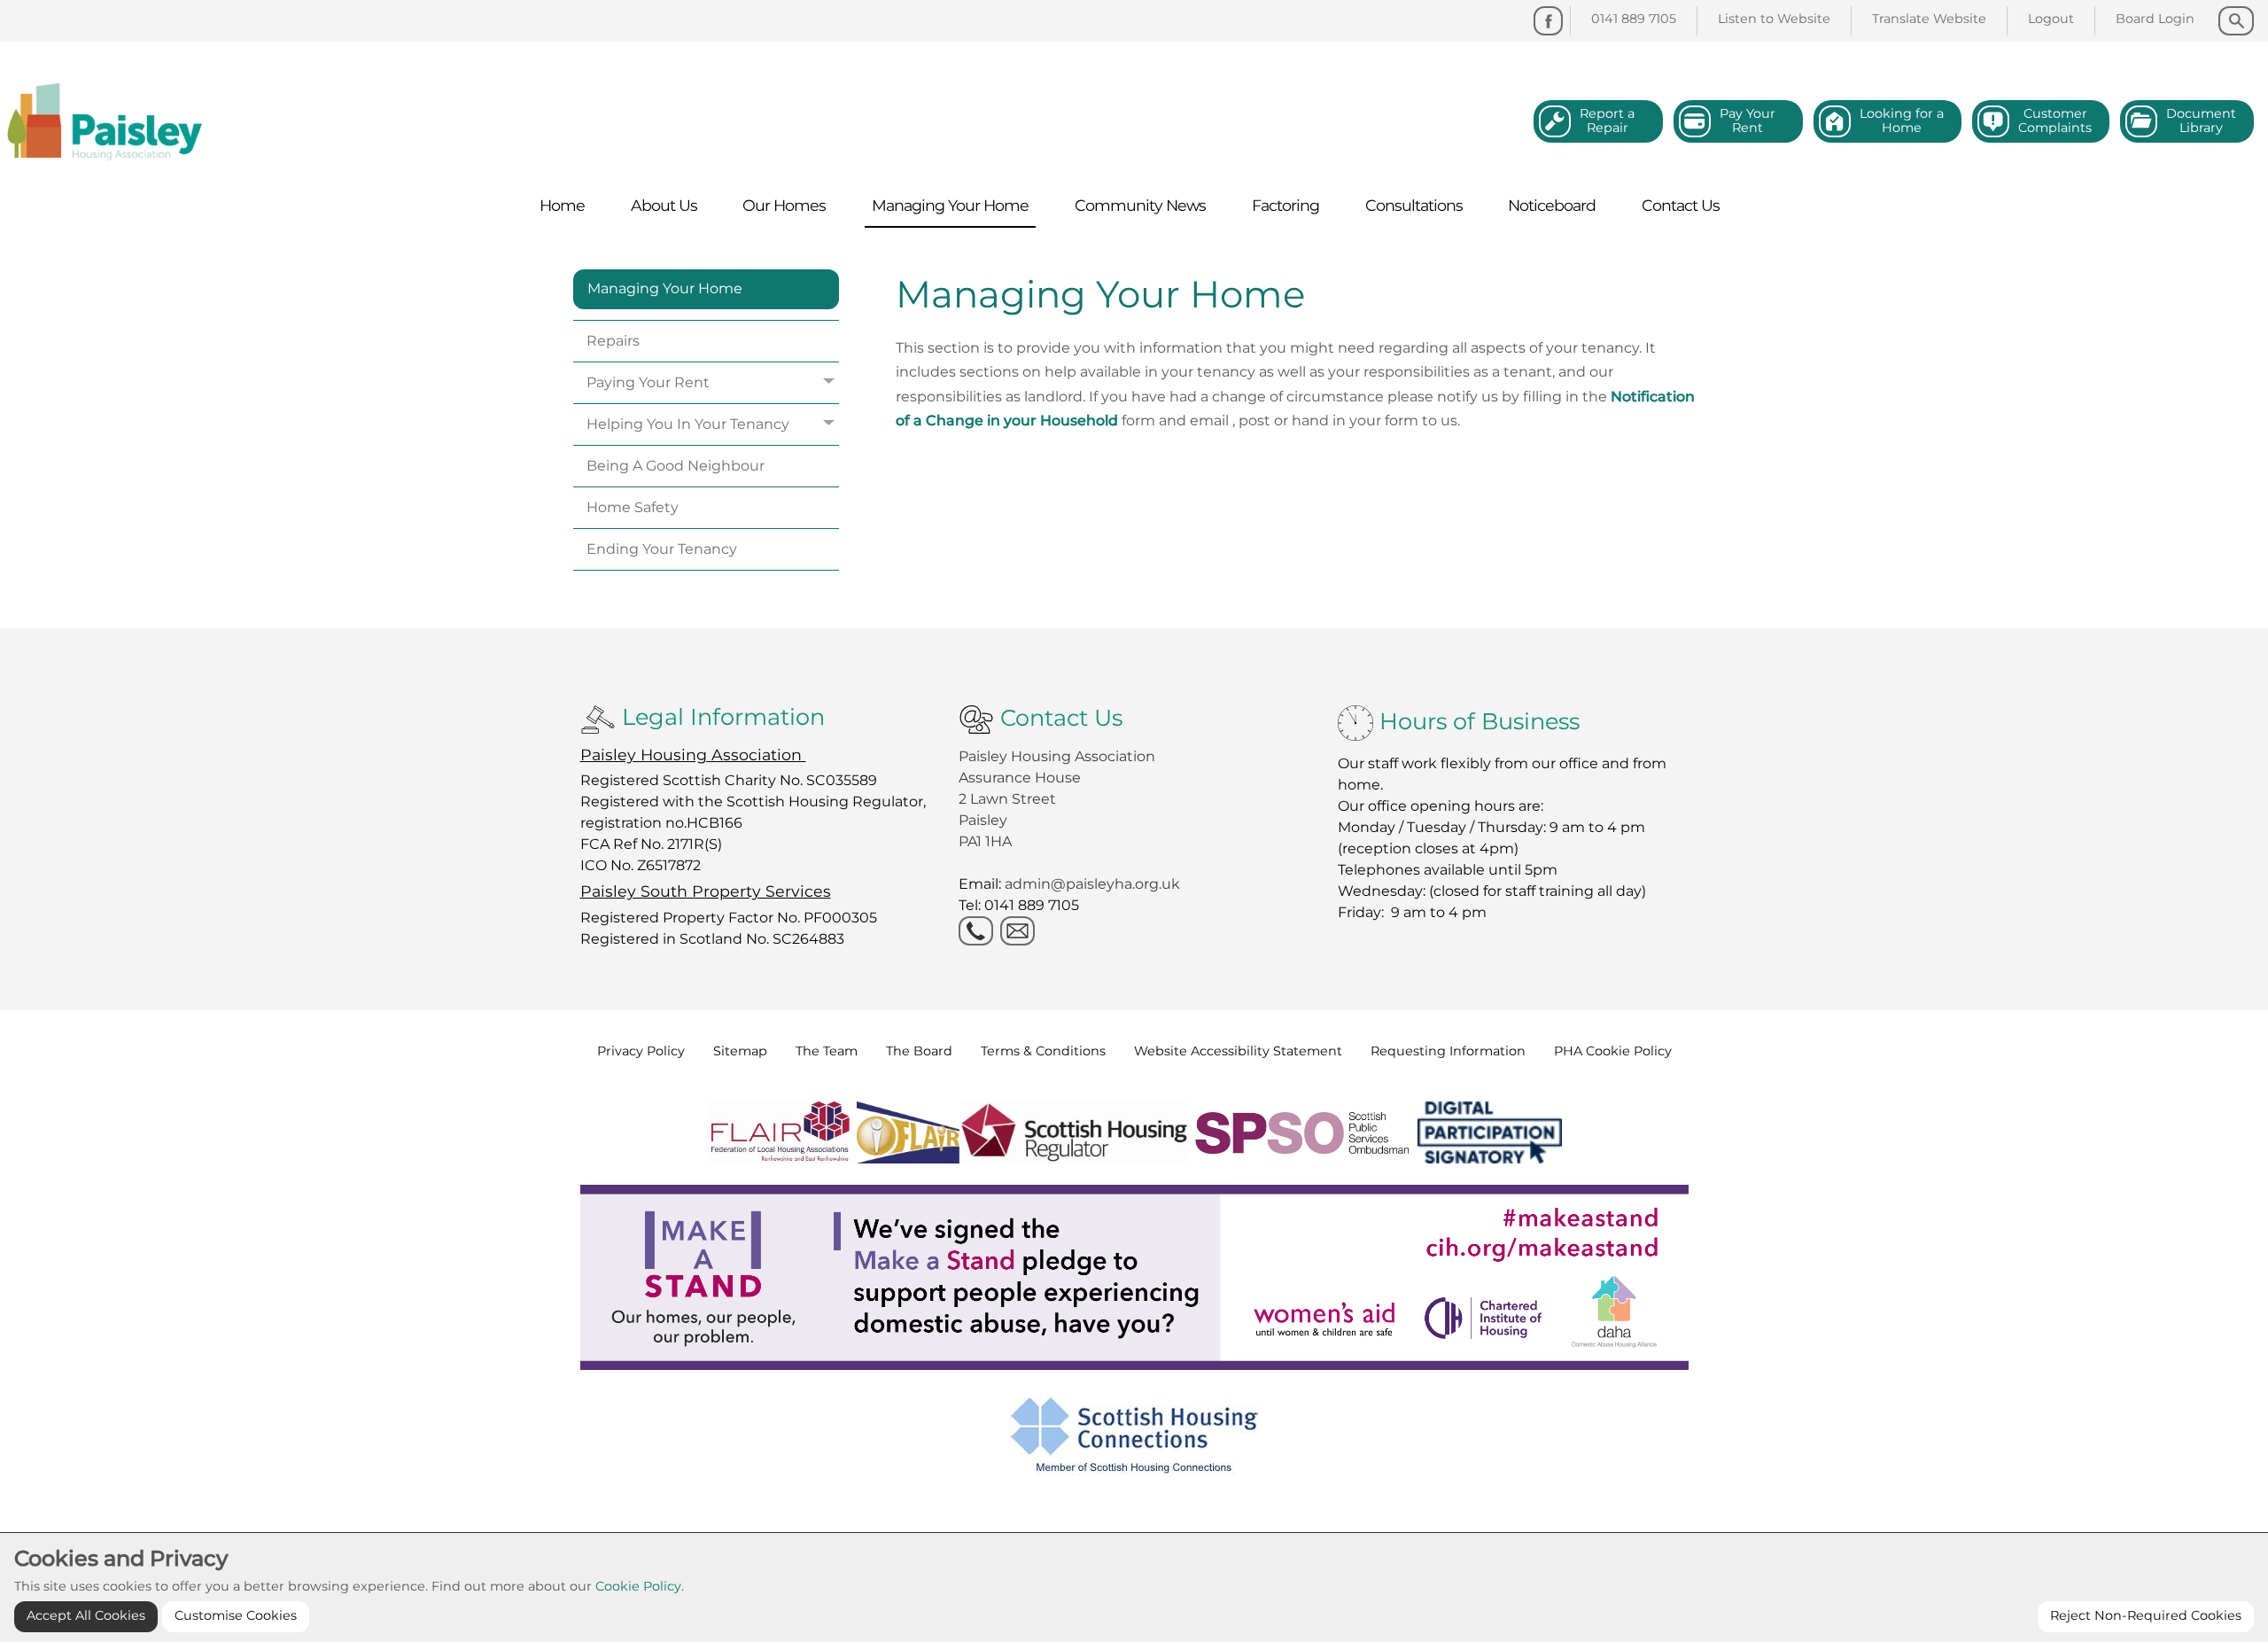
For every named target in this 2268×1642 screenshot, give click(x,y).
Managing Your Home (665, 288)
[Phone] (976, 931)
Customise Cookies (236, 1615)
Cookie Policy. (640, 1586)
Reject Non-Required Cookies (2146, 1615)
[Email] (1017, 931)
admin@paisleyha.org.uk (1094, 884)
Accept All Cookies (86, 1615)
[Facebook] (1548, 21)
